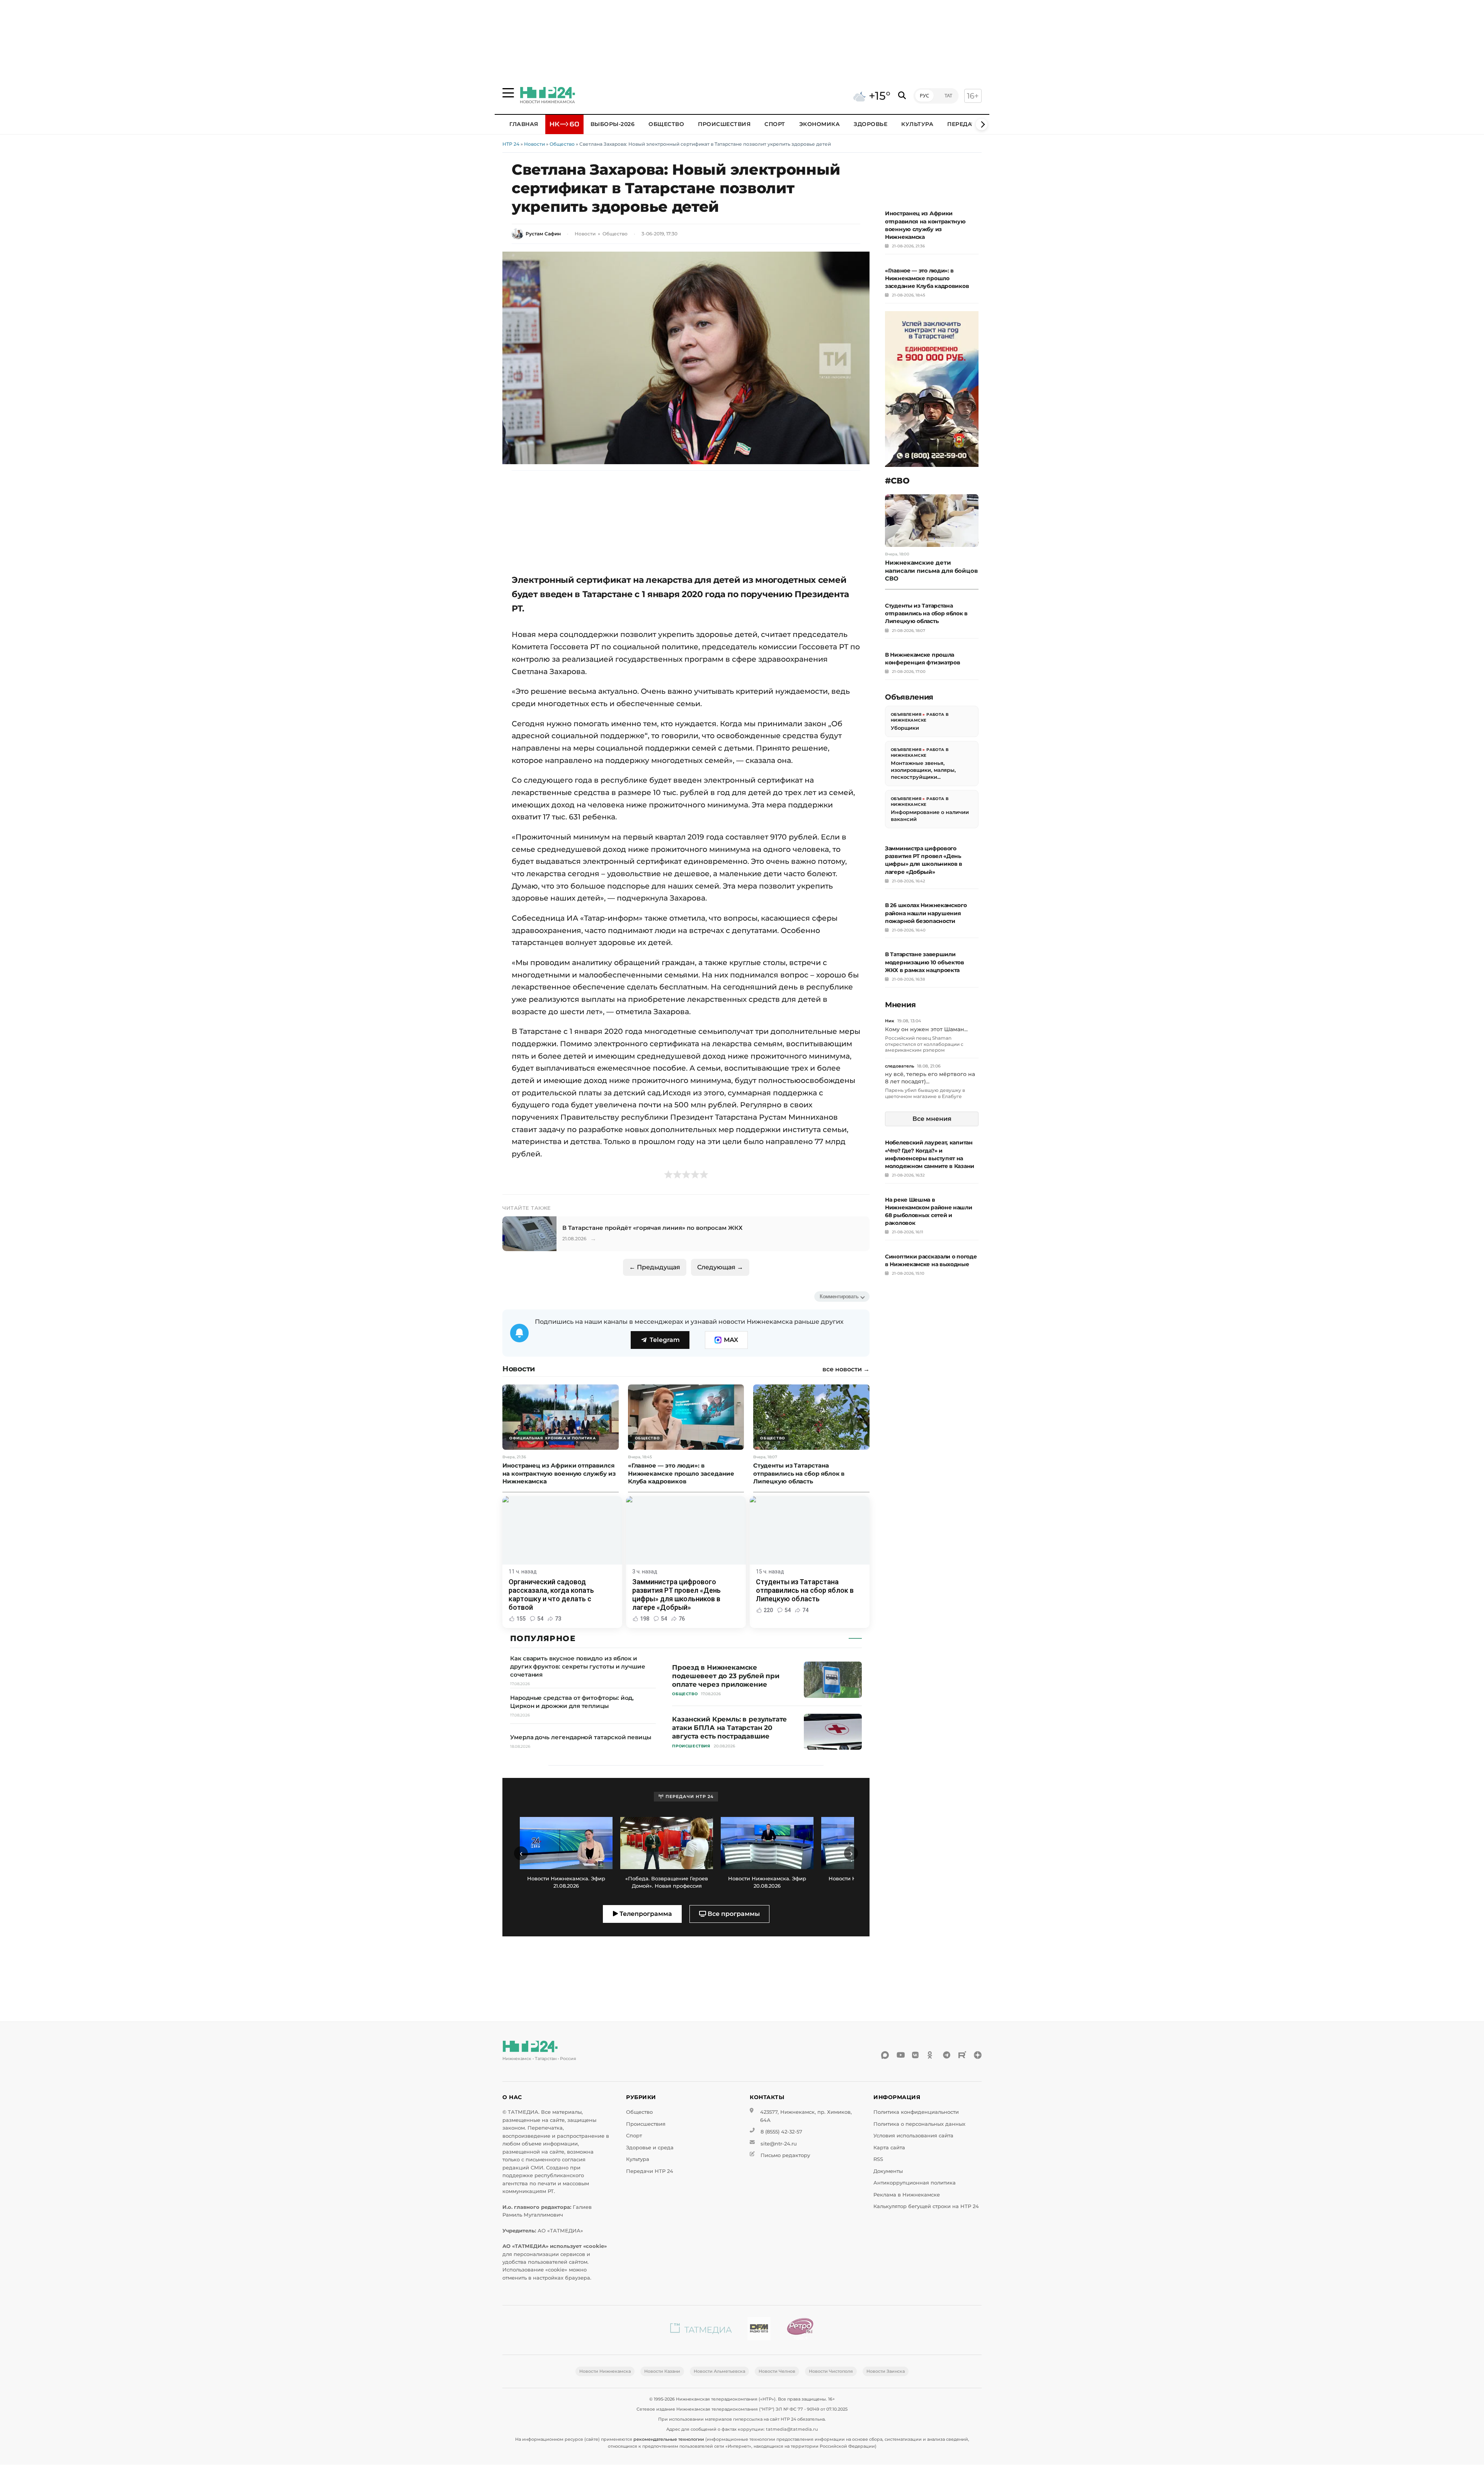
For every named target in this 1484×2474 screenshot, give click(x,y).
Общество (666, 124)
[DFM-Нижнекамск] (759, 2330)
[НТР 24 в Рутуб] (962, 2055)
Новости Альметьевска (719, 2371)
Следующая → (720, 1267)
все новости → (846, 1369)
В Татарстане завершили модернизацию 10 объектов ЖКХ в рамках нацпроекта (925, 962)
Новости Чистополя (831, 2371)
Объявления (906, 714)
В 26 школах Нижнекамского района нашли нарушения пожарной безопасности (926, 913)
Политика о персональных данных (919, 2124)
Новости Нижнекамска (605, 2371)
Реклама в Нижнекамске (907, 2195)
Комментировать (839, 1297)
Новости (534, 144)
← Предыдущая (655, 1267)
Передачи (964, 124)
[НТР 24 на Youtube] (900, 2055)
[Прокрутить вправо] (982, 124)
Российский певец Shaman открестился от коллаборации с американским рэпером (924, 1044)
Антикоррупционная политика (915, 2183)
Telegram (665, 1340)
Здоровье (870, 124)
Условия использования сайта (913, 2136)
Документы (888, 2171)
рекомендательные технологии (669, 2439)
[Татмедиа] (701, 2330)
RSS (878, 2159)
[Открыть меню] (508, 93)
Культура (917, 124)
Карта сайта (889, 2148)
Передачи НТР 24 (650, 2171)
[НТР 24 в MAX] (885, 2055)
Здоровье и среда (650, 2148)
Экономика (820, 124)
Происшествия (724, 124)
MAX (731, 1340)
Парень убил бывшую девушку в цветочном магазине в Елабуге (925, 1093)
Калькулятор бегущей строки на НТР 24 (926, 2206)
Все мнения (932, 1119)
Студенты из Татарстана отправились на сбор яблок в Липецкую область (926, 613)
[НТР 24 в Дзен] (978, 2055)
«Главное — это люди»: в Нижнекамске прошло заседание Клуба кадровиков (927, 278)
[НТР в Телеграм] (947, 2055)
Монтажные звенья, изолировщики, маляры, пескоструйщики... (923, 770)
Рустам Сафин (543, 234)
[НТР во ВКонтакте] (916, 2055)
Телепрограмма (645, 1914)
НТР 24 (511, 144)
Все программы (733, 1914)
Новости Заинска (886, 2371)
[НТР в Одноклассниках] (931, 2055)
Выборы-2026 (613, 124)
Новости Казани (662, 2371)
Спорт (775, 124)
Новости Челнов (777, 2371)
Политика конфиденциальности (916, 2112)
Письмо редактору (785, 2155)
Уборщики (905, 728)
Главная (524, 124)
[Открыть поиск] (902, 96)
